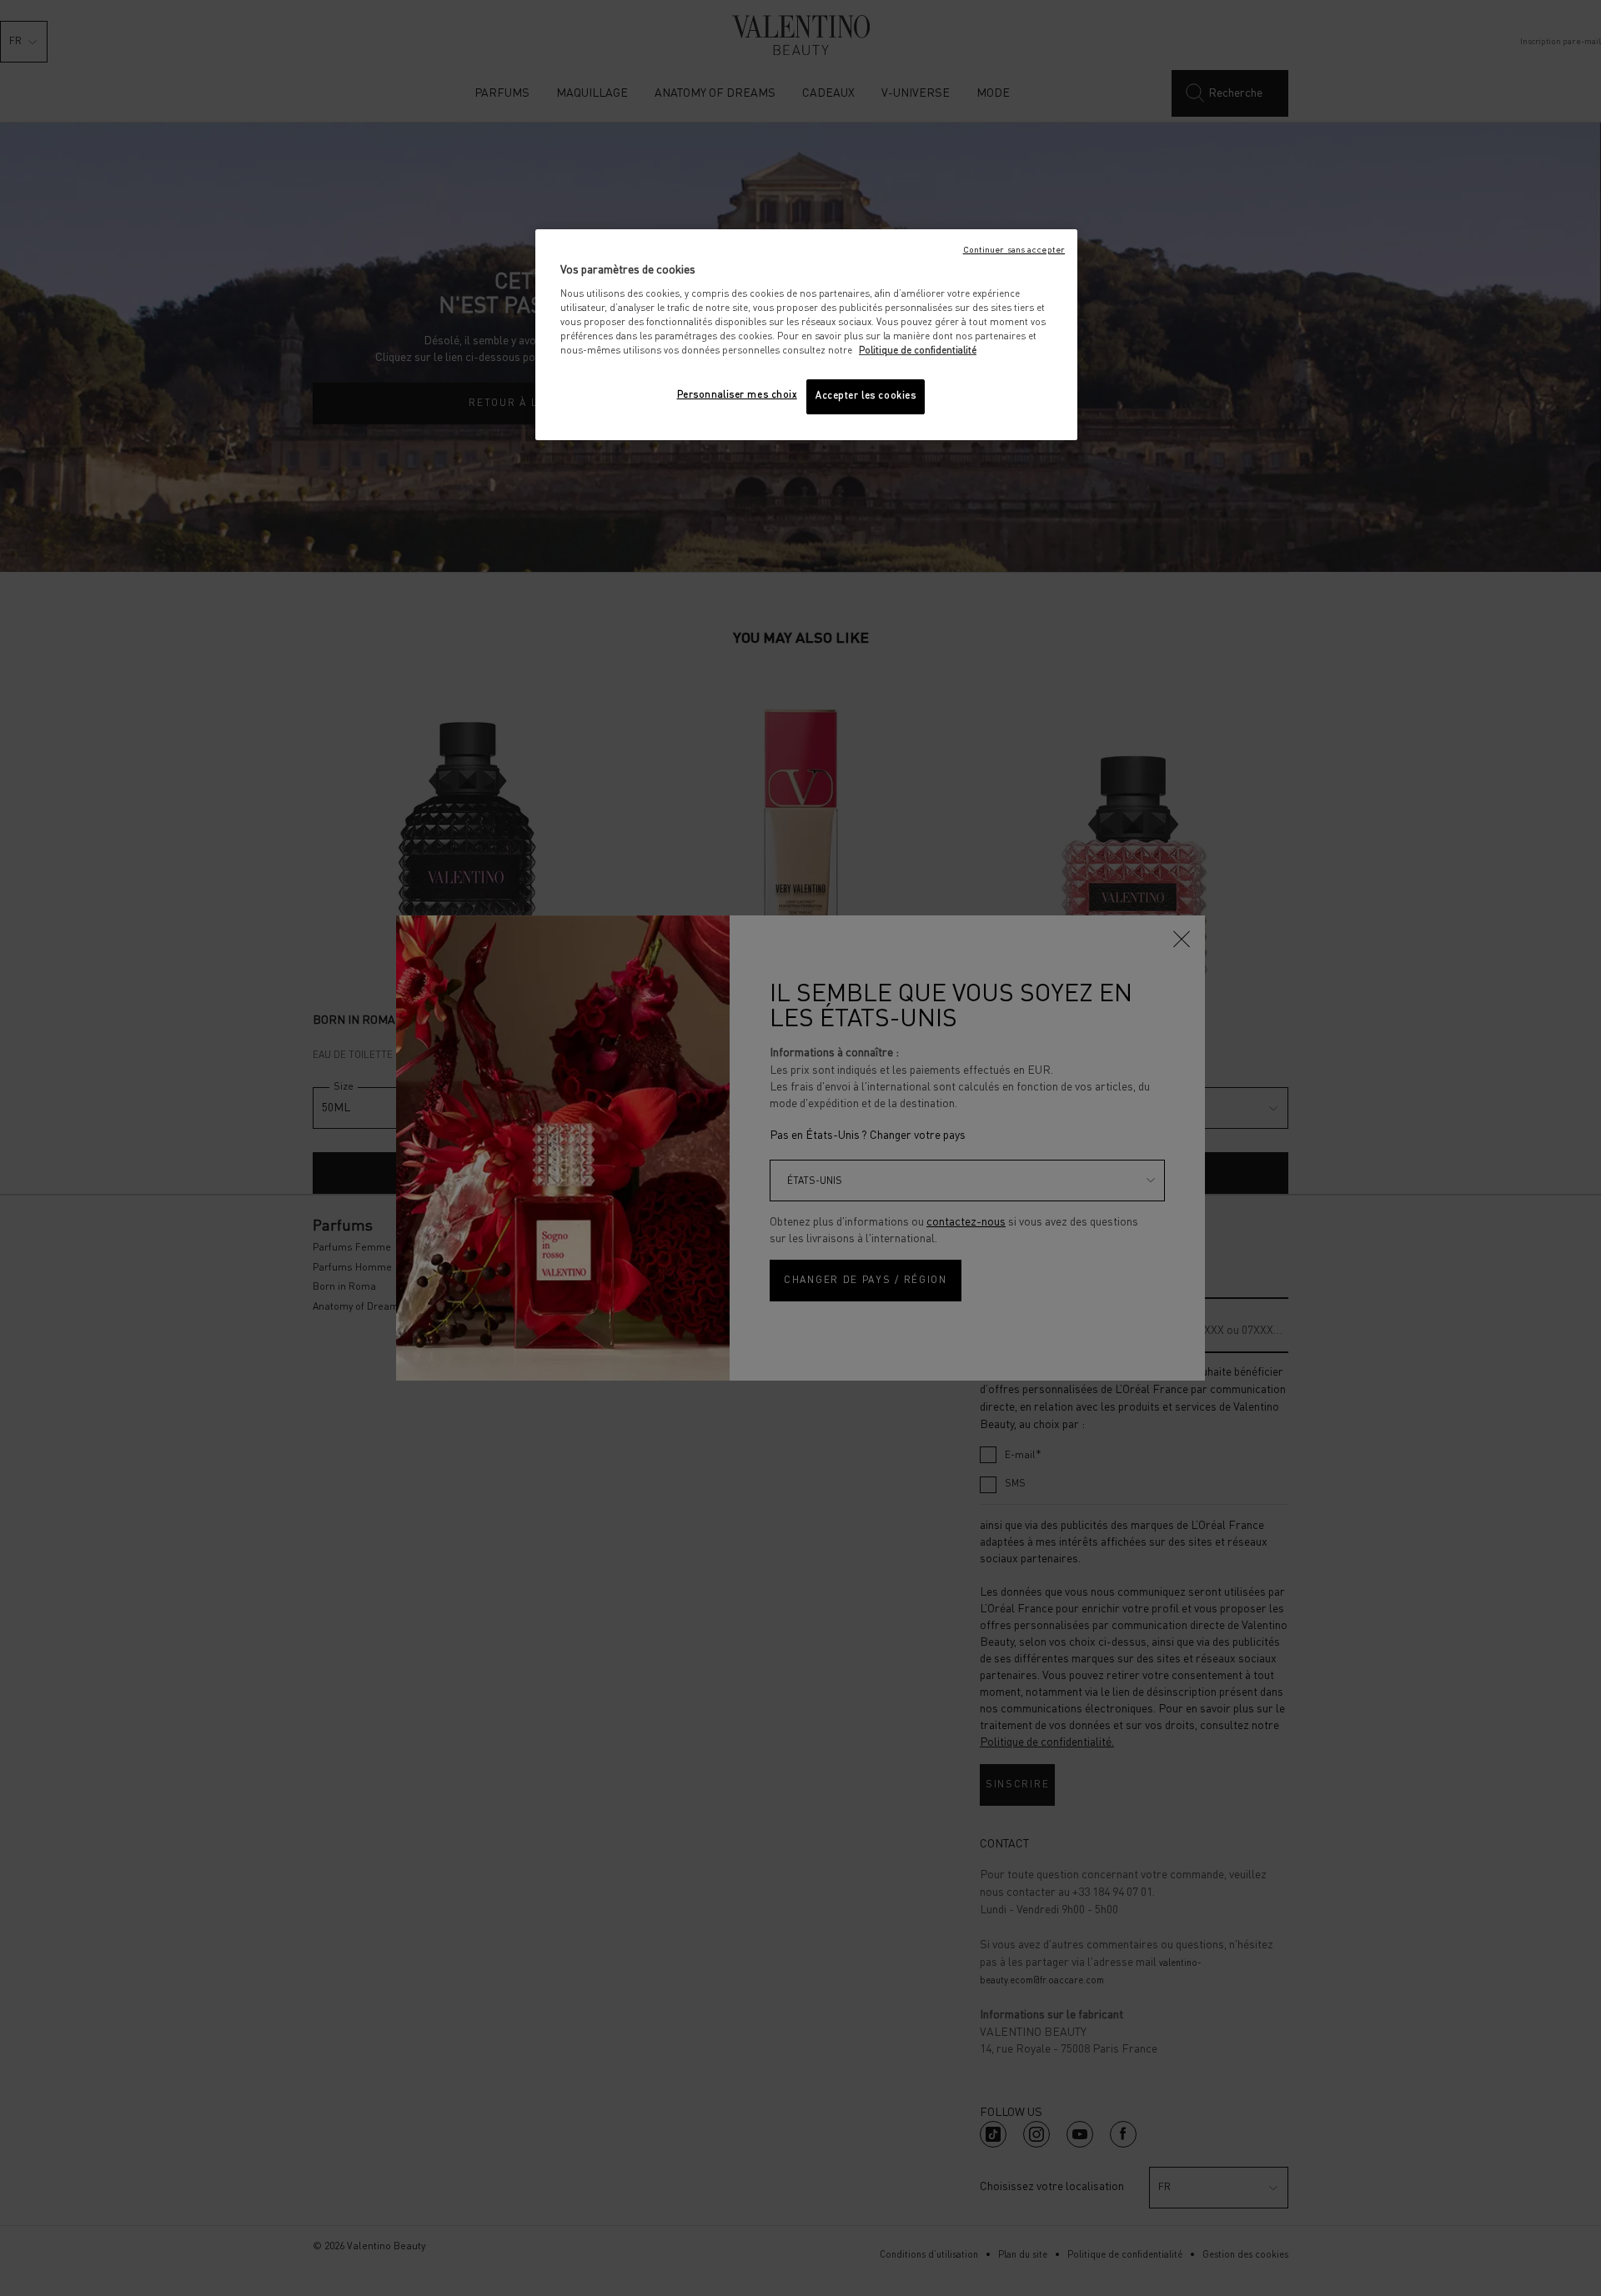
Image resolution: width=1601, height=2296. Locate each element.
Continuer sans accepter (1014, 250)
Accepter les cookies (866, 396)
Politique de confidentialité (918, 351)
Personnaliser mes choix (737, 395)
